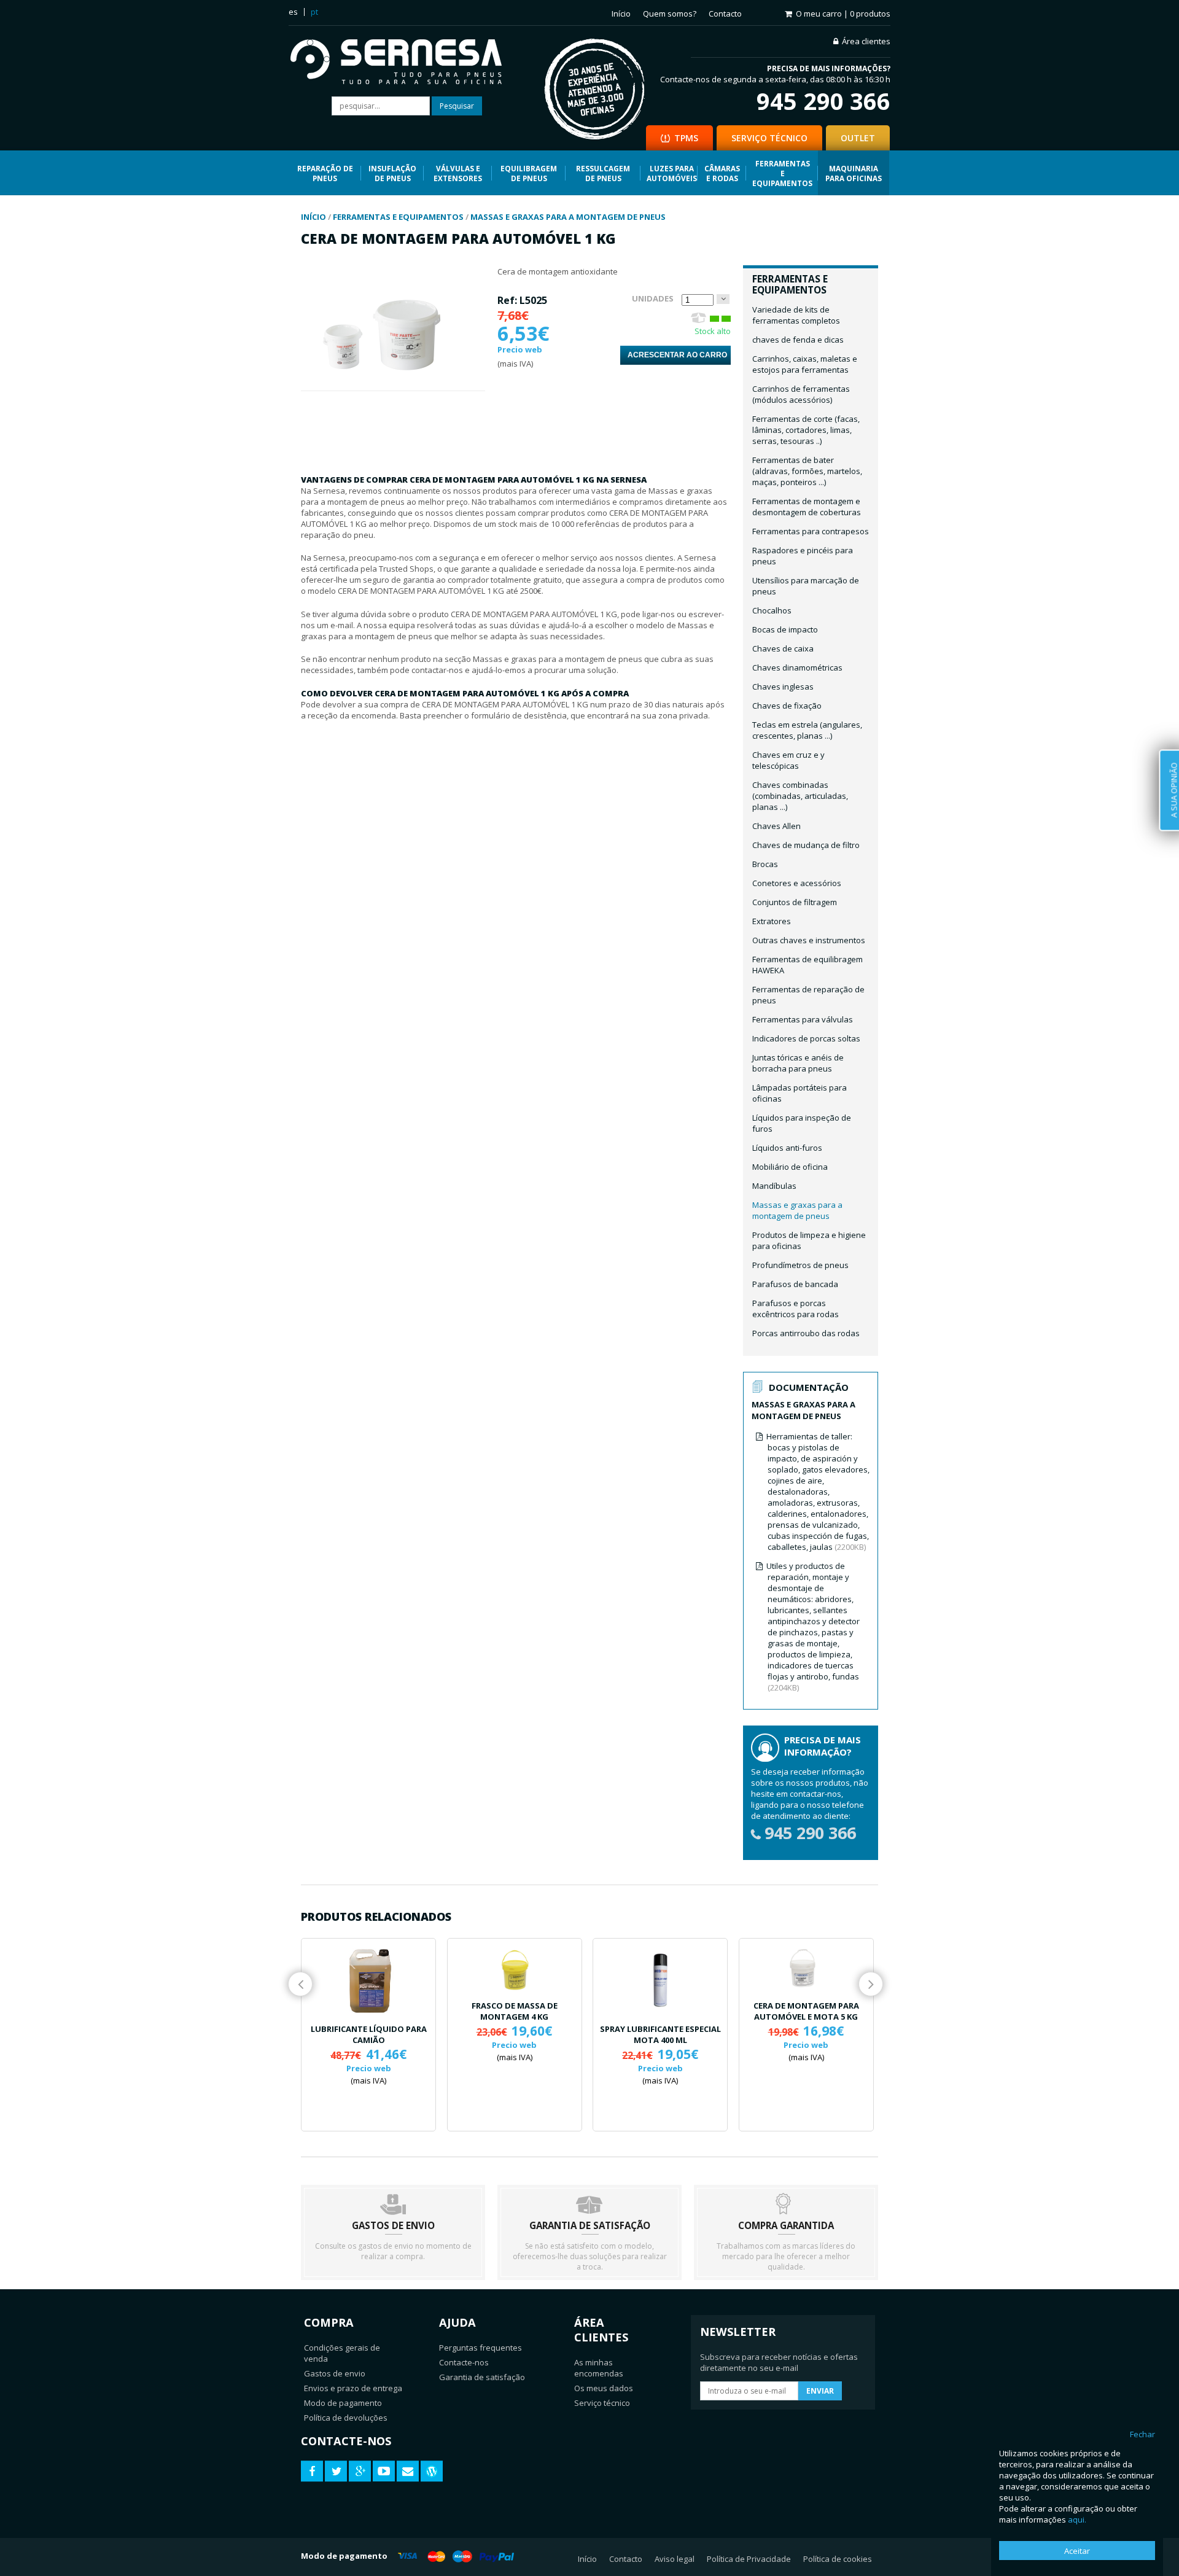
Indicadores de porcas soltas (806, 1038)
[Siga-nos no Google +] (360, 2471)
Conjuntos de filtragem (795, 902)
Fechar (1142, 2434)
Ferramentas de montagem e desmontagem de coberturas (807, 507)
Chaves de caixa (783, 648)
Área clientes (866, 41)
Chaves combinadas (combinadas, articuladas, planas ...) (800, 796)
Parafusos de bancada (795, 1284)
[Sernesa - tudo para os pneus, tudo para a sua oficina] (405, 63)
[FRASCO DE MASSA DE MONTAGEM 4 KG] (515, 1968)
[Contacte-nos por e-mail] (408, 2471)
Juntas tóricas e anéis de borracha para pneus (798, 1063)
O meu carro (843, 14)
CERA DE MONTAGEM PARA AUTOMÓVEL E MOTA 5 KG (806, 2011)
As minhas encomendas (599, 2368)
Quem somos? (670, 14)
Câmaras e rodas (722, 173)
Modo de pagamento (343, 2403)
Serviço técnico (602, 2403)
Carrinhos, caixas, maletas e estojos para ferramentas (805, 364)
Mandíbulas (774, 1186)
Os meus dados (604, 2388)
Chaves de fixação (787, 706)
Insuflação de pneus (392, 173)
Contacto (725, 14)
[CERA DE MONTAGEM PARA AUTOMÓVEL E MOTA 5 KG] (806, 1968)
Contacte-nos (464, 2362)
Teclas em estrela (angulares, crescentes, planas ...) (807, 730)
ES (293, 12)
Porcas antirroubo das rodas (806, 1333)
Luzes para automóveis (672, 173)
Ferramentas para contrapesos (811, 531)
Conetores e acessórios (797, 883)
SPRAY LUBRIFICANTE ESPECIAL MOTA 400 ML (660, 2034)
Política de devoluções (346, 2418)
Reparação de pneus (325, 173)
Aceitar (1077, 2551)
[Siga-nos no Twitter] (336, 2471)
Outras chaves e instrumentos (809, 940)
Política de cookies (838, 2559)
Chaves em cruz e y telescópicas (788, 760)
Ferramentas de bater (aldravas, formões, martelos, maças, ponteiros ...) (807, 471)
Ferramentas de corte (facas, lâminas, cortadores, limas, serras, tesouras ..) (806, 430)
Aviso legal (675, 2559)
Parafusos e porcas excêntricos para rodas (796, 1309)
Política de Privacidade (749, 2559)
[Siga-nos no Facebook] (312, 2471)
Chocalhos (772, 610)
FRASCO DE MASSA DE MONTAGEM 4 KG (515, 2011)
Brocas (765, 864)
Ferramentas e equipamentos (782, 173)
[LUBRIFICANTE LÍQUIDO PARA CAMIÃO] (368, 1980)
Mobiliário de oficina (790, 1167)
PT (314, 12)
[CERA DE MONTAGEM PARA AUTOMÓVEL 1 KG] (393, 385)
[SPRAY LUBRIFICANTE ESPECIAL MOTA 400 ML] (660, 1980)
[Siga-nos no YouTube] (384, 2471)
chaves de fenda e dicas (798, 340)
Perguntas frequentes (481, 2348)
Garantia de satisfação (482, 2377)
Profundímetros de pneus (800, 1265)
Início (621, 14)
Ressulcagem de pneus (603, 173)
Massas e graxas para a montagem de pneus (797, 1210)
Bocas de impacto (785, 629)
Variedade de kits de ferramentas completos (796, 315)
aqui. (1077, 2520)
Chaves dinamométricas (797, 667)
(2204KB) (813, 1627)
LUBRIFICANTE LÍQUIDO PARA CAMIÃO (369, 2034)
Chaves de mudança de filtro (806, 845)
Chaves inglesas (783, 687)
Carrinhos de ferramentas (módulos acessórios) (801, 394)
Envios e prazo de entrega (353, 2388)
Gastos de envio (335, 2373)
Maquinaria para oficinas (854, 173)
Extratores (772, 921)
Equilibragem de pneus (529, 173)
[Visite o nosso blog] (432, 2471)
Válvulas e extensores (458, 173)
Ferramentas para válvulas (803, 1019)
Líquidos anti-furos (787, 1148)
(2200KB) (818, 1492)
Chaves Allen (776, 826)
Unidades (653, 298)
